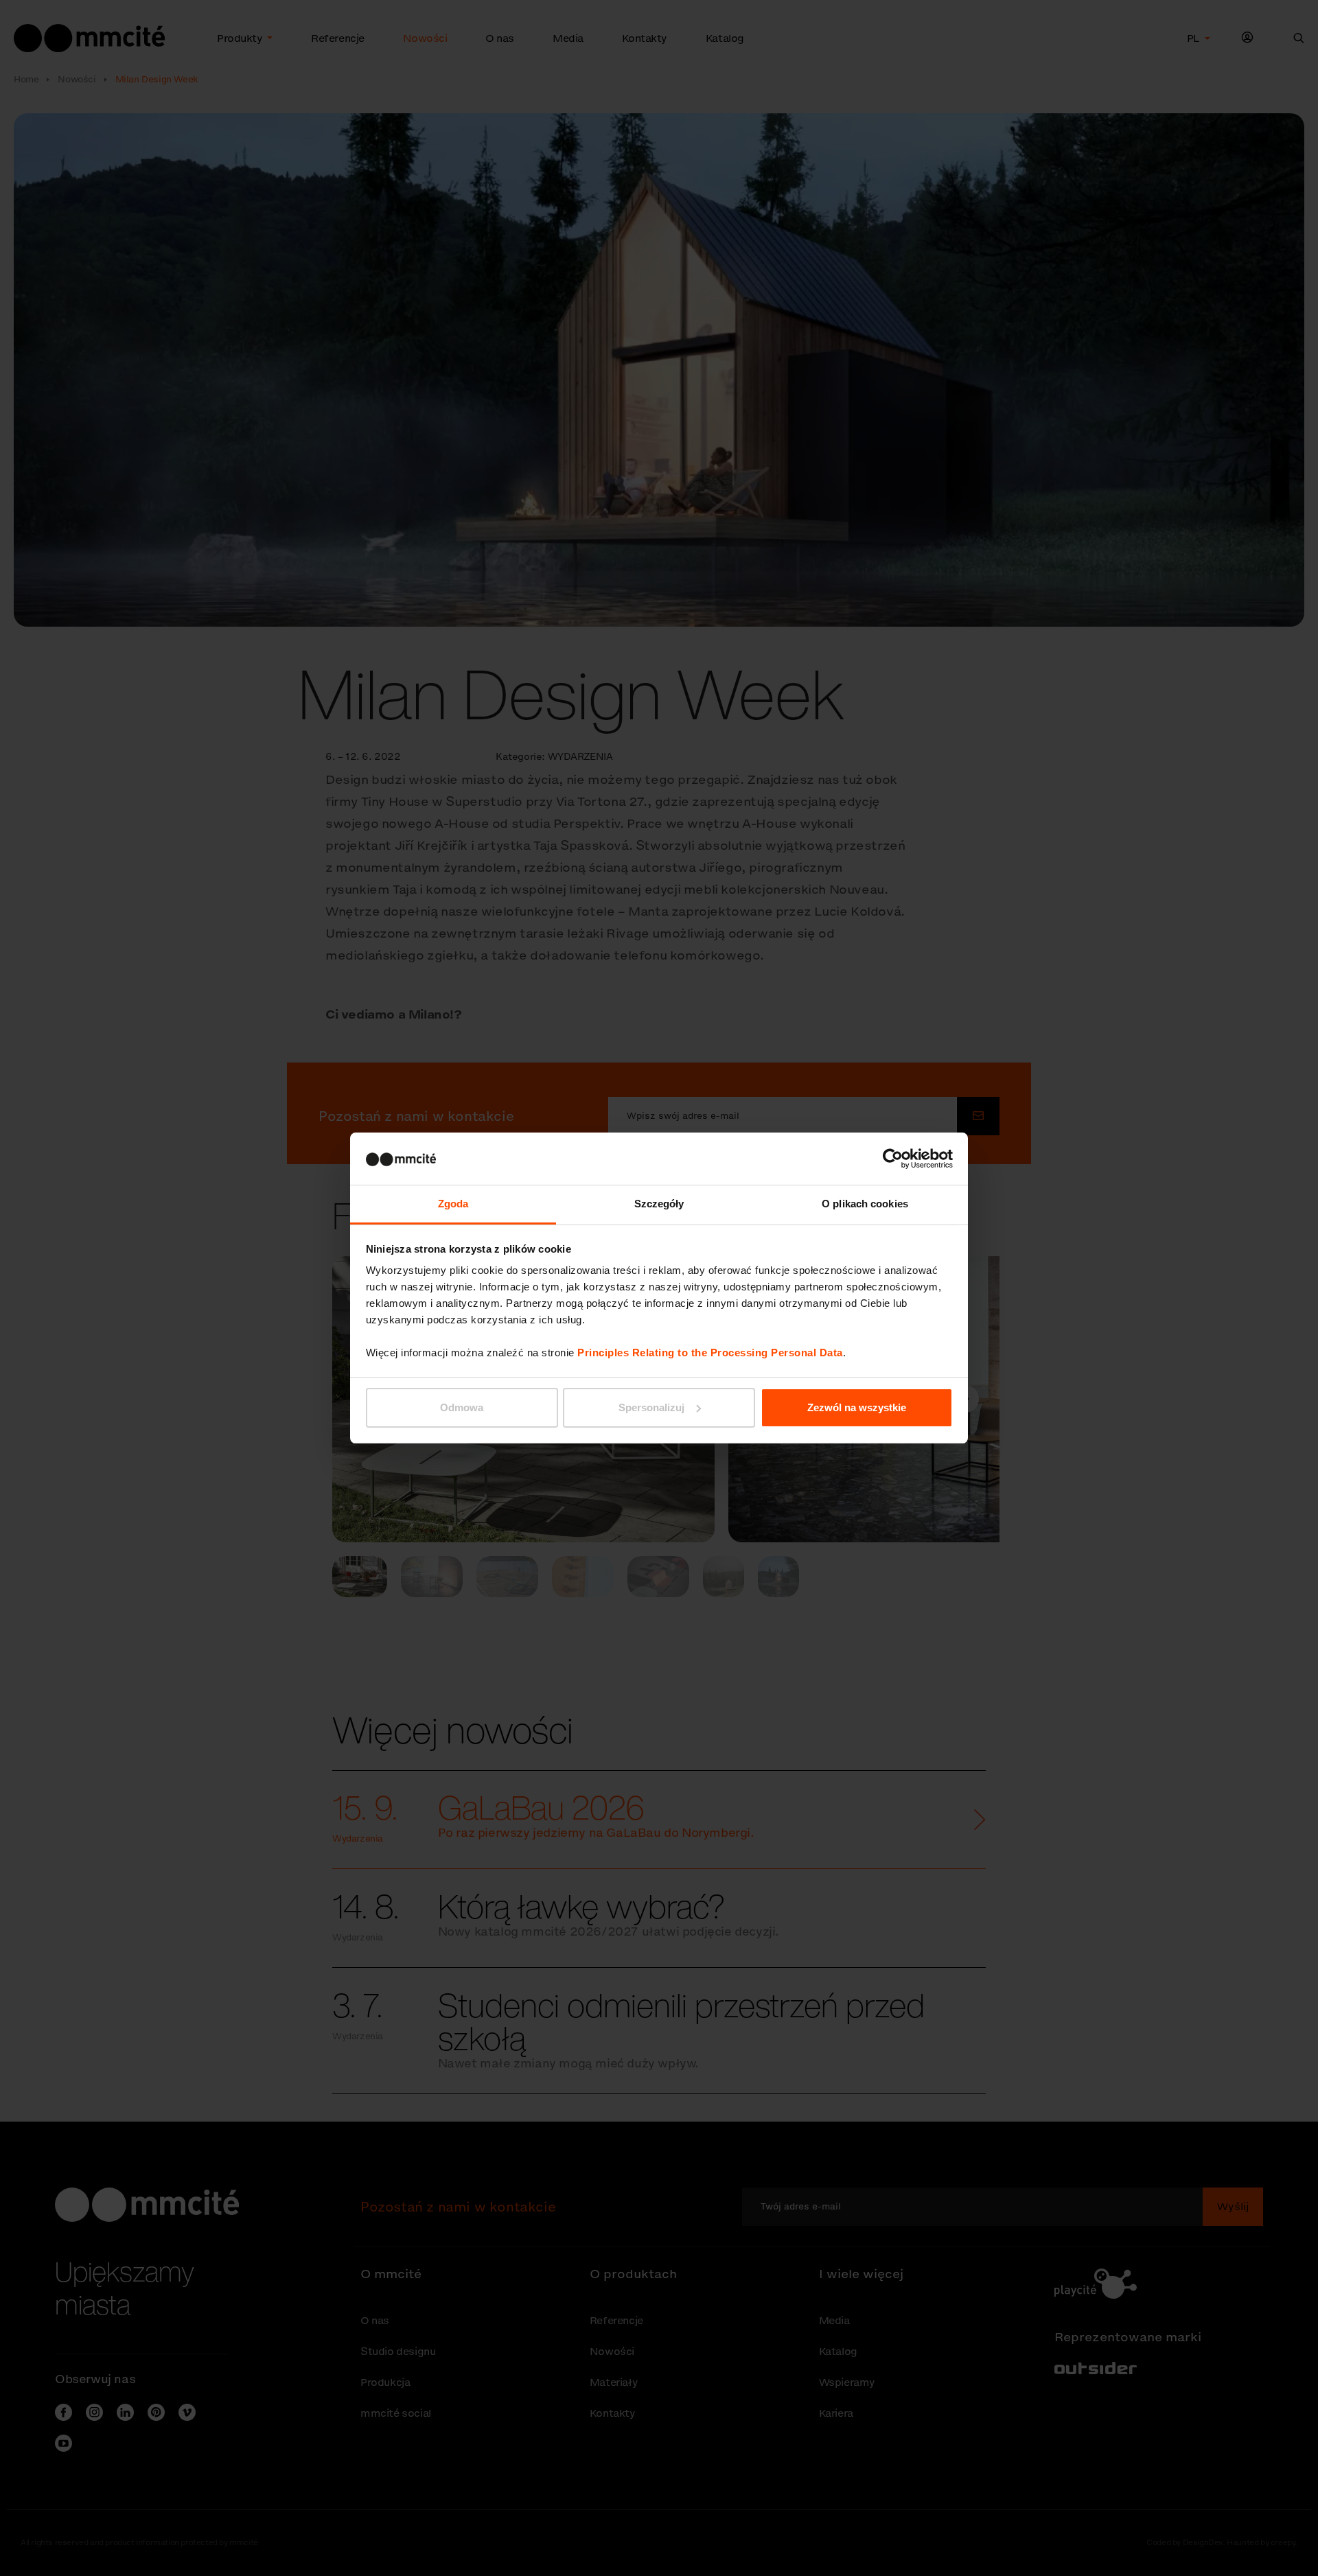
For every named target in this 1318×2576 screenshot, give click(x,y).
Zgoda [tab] (453, 1204)
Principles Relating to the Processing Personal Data (710, 1353)
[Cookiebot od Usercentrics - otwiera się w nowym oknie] (893, 1159)
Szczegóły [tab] (659, 1204)
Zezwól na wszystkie (857, 1407)
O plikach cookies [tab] (865, 1204)
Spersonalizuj (651, 1407)
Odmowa (462, 1407)
